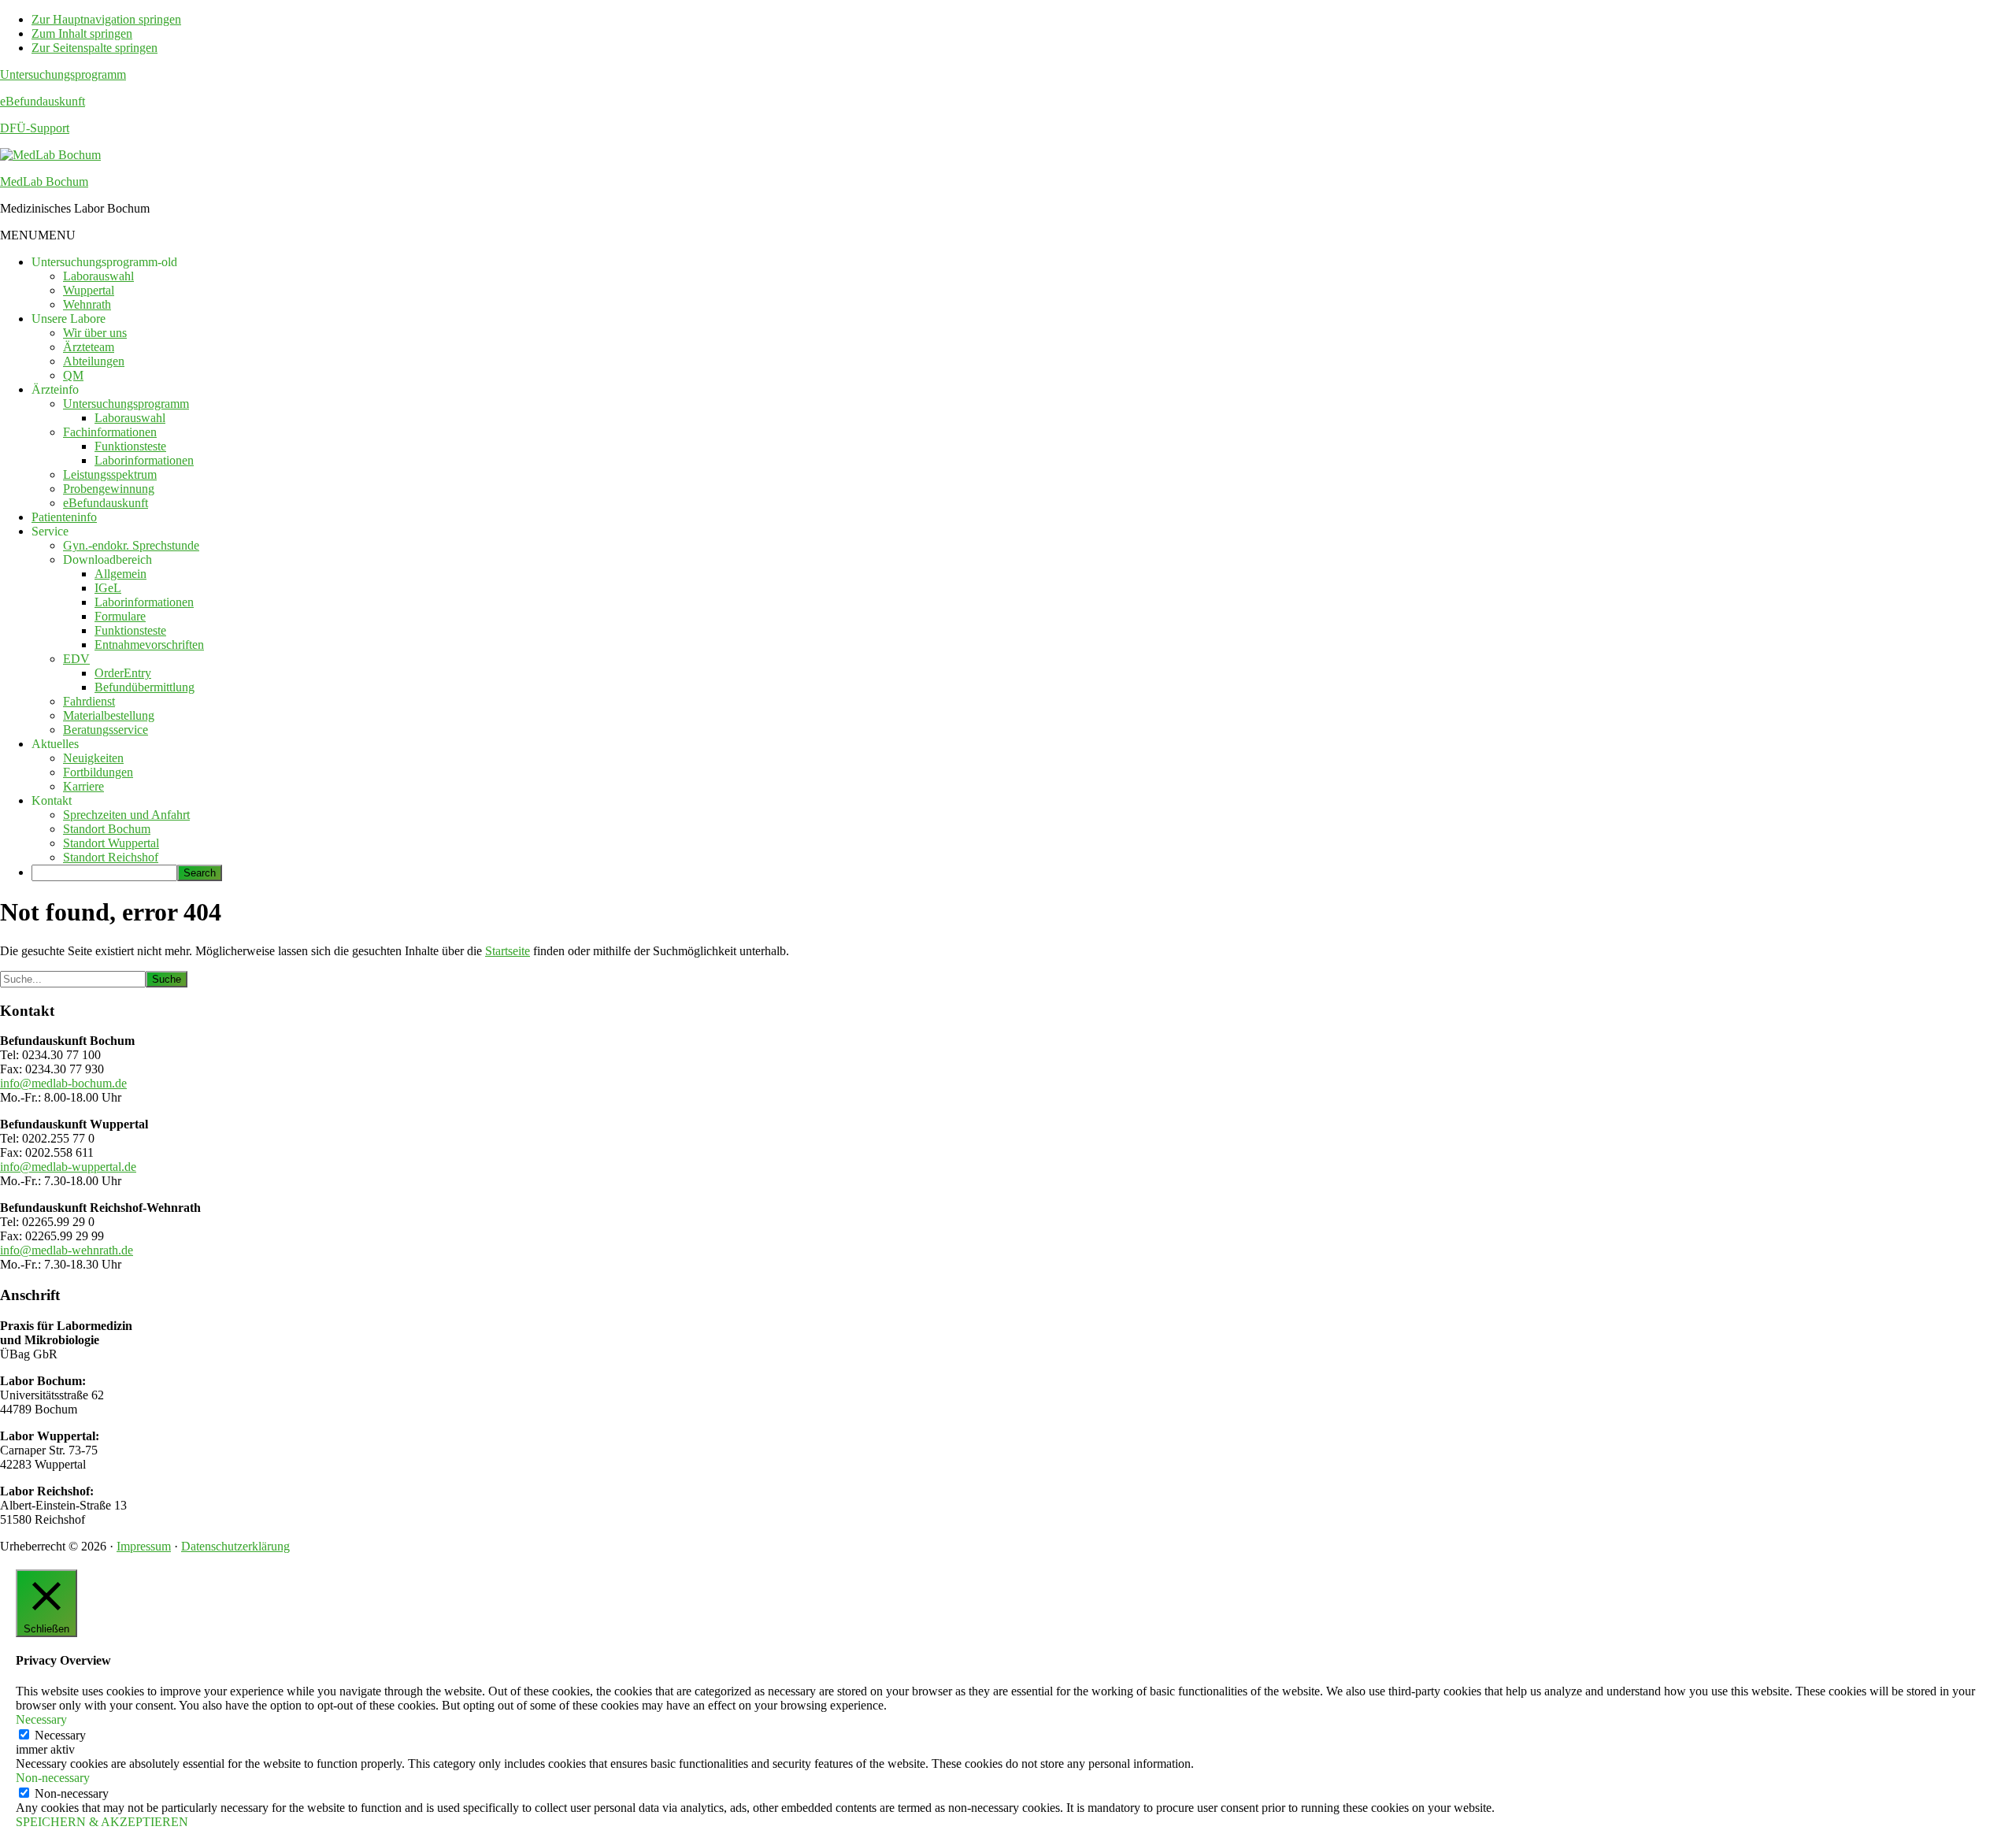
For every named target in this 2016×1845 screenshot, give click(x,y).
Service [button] (50, 531)
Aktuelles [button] (55, 744)
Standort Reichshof (111, 857)
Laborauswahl (98, 276)
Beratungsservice (106, 730)
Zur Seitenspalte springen (94, 48)
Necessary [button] (41, 1719)
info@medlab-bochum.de (63, 1083)
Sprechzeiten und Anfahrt (126, 815)
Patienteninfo (64, 517)
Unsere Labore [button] (69, 319)
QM (73, 375)
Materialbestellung (109, 715)
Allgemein (120, 574)
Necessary (60, 1735)
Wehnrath (87, 304)
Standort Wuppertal (111, 843)
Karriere (83, 786)
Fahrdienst (89, 701)
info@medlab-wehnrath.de (67, 1250)
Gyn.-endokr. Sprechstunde (131, 545)
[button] (38, 235)
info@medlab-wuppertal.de (68, 1167)
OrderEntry (123, 673)
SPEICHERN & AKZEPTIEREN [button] (102, 1822)
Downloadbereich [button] (107, 559)
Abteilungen (94, 361)
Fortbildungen (98, 772)
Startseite (508, 951)
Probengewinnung (109, 489)
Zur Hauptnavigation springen (106, 19)
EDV (76, 659)
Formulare (120, 616)
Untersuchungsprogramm (63, 74)
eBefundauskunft (43, 101)
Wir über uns (95, 333)
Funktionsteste (130, 446)
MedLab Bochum (44, 182)
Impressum (144, 1546)
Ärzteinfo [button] (55, 389)
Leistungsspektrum (110, 474)
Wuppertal (89, 290)
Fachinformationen (110, 432)
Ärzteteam (89, 347)
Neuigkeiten (93, 758)
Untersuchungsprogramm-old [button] (104, 262)
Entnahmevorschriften (149, 645)
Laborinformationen (144, 460)
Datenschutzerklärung (235, 1546)
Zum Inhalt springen (82, 33)
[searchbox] (104, 873)
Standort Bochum (107, 829)
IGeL (108, 588)
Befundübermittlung (145, 687)
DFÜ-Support (35, 128)
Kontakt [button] (52, 800)
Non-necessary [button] (53, 1778)
